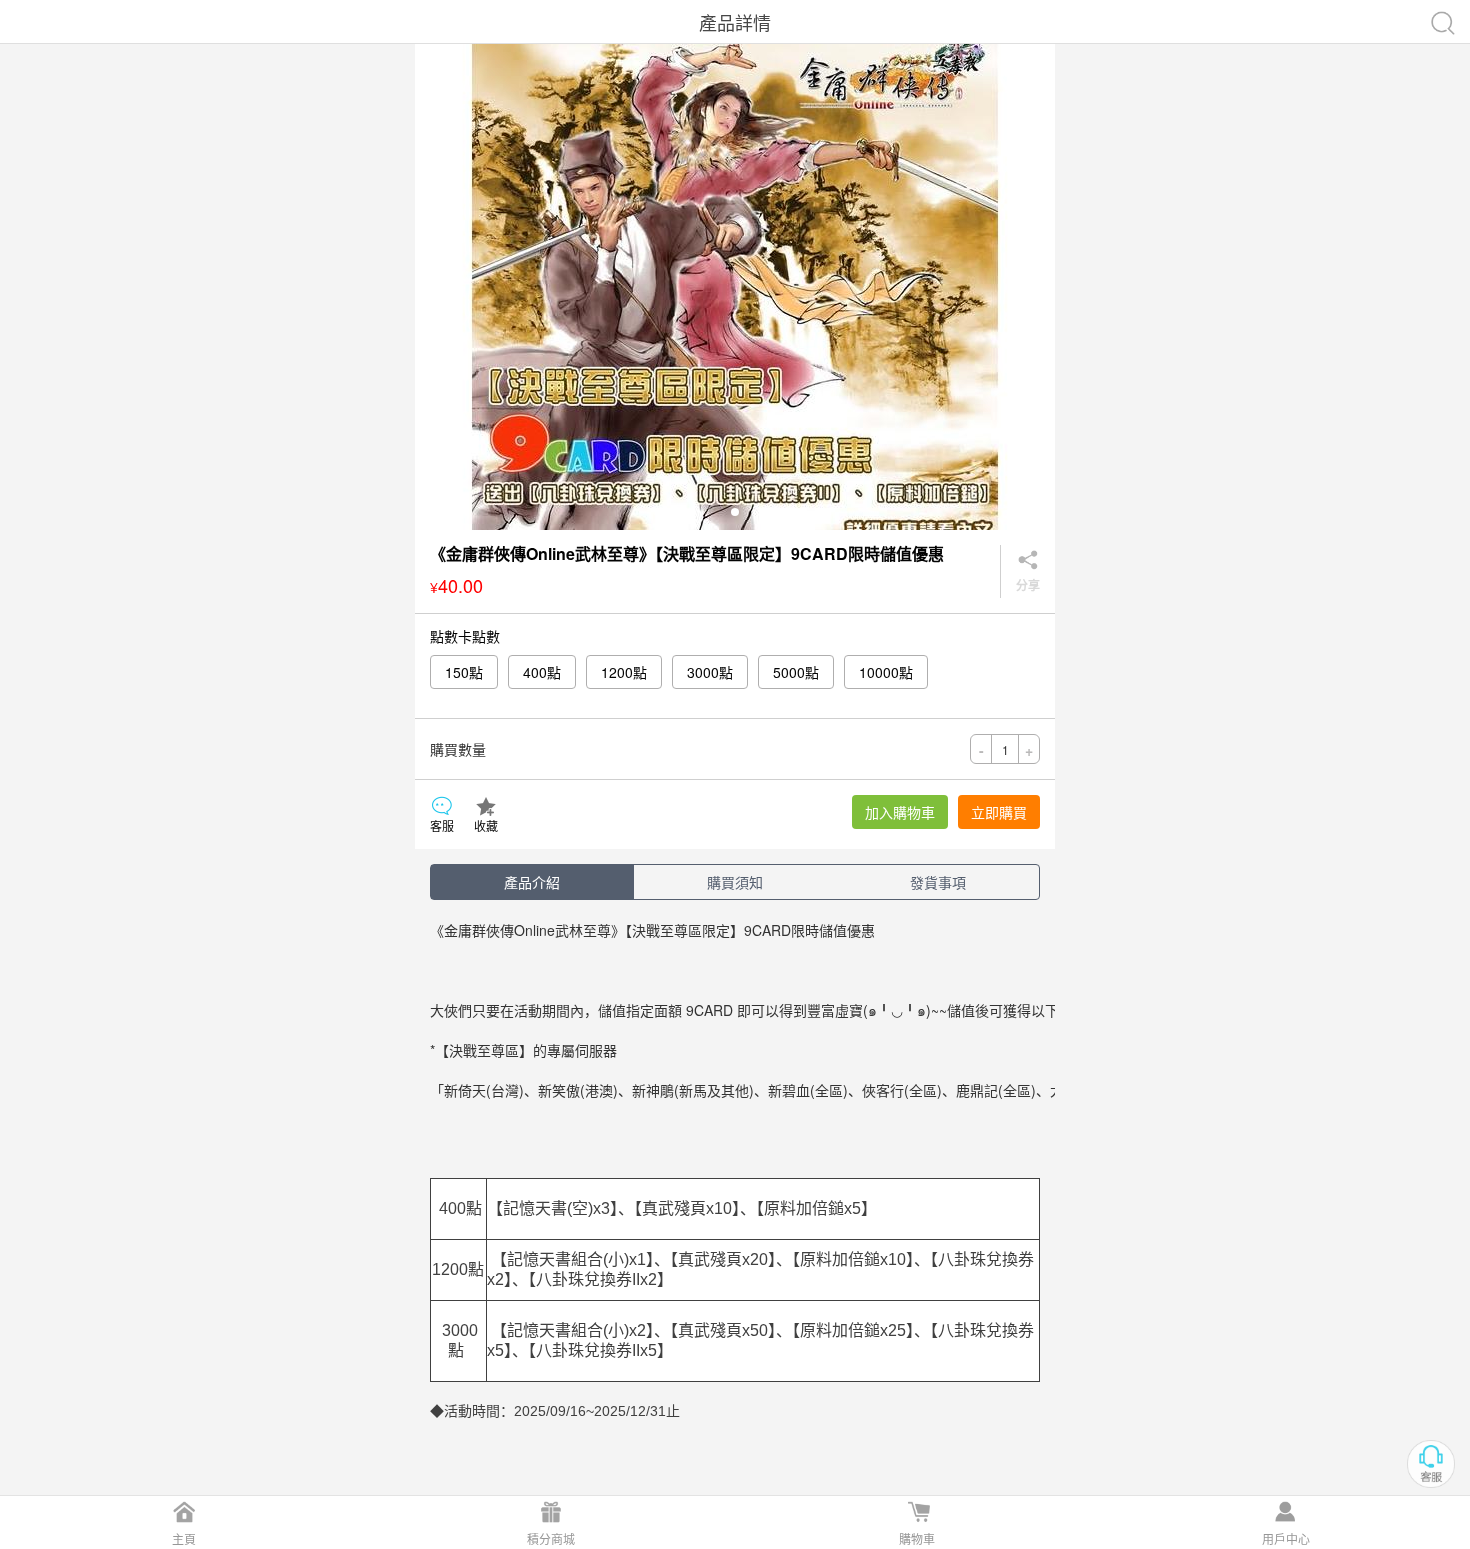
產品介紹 (532, 882)
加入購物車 (900, 812)
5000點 (796, 672)
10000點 (886, 672)
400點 (542, 672)
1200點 (624, 672)
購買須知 (735, 882)
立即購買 (999, 812)
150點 (464, 672)
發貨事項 (938, 882)
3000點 (710, 672)
